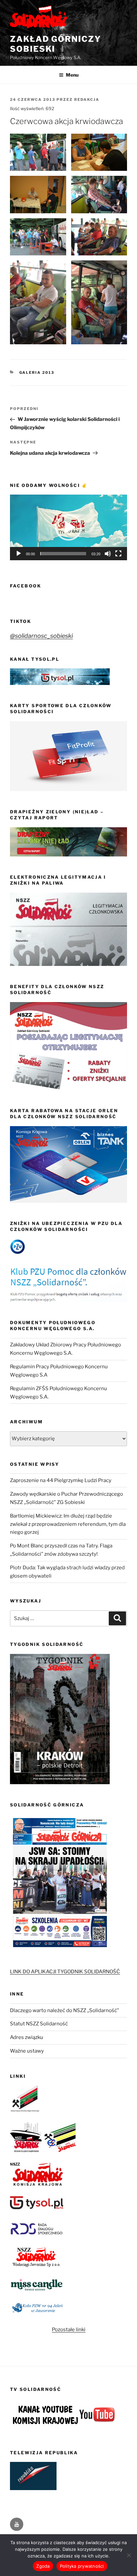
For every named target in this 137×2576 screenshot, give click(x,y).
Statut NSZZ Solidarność (39, 2024)
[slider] (63, 554)
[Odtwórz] (19, 554)
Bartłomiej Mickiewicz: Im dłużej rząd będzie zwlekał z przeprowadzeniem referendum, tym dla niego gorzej (68, 1524)
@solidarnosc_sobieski (41, 636)
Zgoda (43, 2566)
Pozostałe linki (69, 2330)
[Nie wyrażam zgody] (129, 2555)
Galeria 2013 (37, 373)
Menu (72, 75)
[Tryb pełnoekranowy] (118, 554)
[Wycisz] (108, 554)
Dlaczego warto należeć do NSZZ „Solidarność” (65, 2010)
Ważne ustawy (27, 2051)
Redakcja (87, 100)
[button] (68, 527)
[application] (68, 527)
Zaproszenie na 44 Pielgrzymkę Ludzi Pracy (61, 1480)
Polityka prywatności (82, 2566)
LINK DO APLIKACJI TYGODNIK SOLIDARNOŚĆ (65, 1972)
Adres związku (27, 2037)
